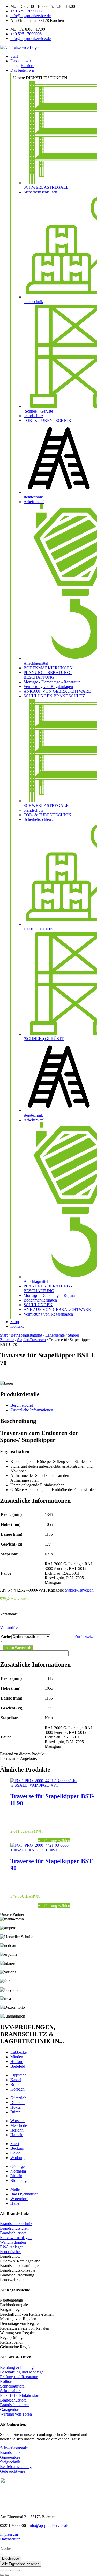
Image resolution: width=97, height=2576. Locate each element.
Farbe (6, 1637)
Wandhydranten (13, 2242)
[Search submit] (2, 2555)
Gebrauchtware (13, 2471)
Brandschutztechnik (16, 2224)
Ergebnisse (10, 2558)
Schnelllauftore (12, 2386)
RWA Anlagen (12, 2247)
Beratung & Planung (17, 2367)
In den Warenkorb (18, 1648)
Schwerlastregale (14, 2448)
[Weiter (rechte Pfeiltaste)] (7, 2575)
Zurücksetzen (85, 1637)
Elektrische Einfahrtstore (20, 2395)
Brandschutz (10, 2453)
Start (4, 1335)
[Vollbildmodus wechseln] (7, 2570)
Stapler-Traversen (31, 1340)
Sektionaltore (11, 2391)
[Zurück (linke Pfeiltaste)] (2, 2575)
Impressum (9, 2534)
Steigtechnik (10, 2462)
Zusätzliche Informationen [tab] (32, 1410)
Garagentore (10, 2409)
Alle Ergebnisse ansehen (21, 2564)
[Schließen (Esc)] (18, 2570)
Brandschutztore (13, 2233)
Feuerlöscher (10, 2252)
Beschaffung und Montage (22, 2372)
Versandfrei (9, 1627)
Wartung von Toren (16, 2414)
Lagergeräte (55, 1335)
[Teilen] (12, 2570)
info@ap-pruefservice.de (49, 2526)
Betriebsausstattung (26, 1335)
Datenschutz (10, 2539)
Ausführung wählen (54, 1841)
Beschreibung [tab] (22, 1405)
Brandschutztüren (14, 2228)
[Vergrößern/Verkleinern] (2, 2570)
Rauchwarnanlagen (16, 2238)
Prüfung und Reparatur (19, 2377)
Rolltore (7, 2381)
